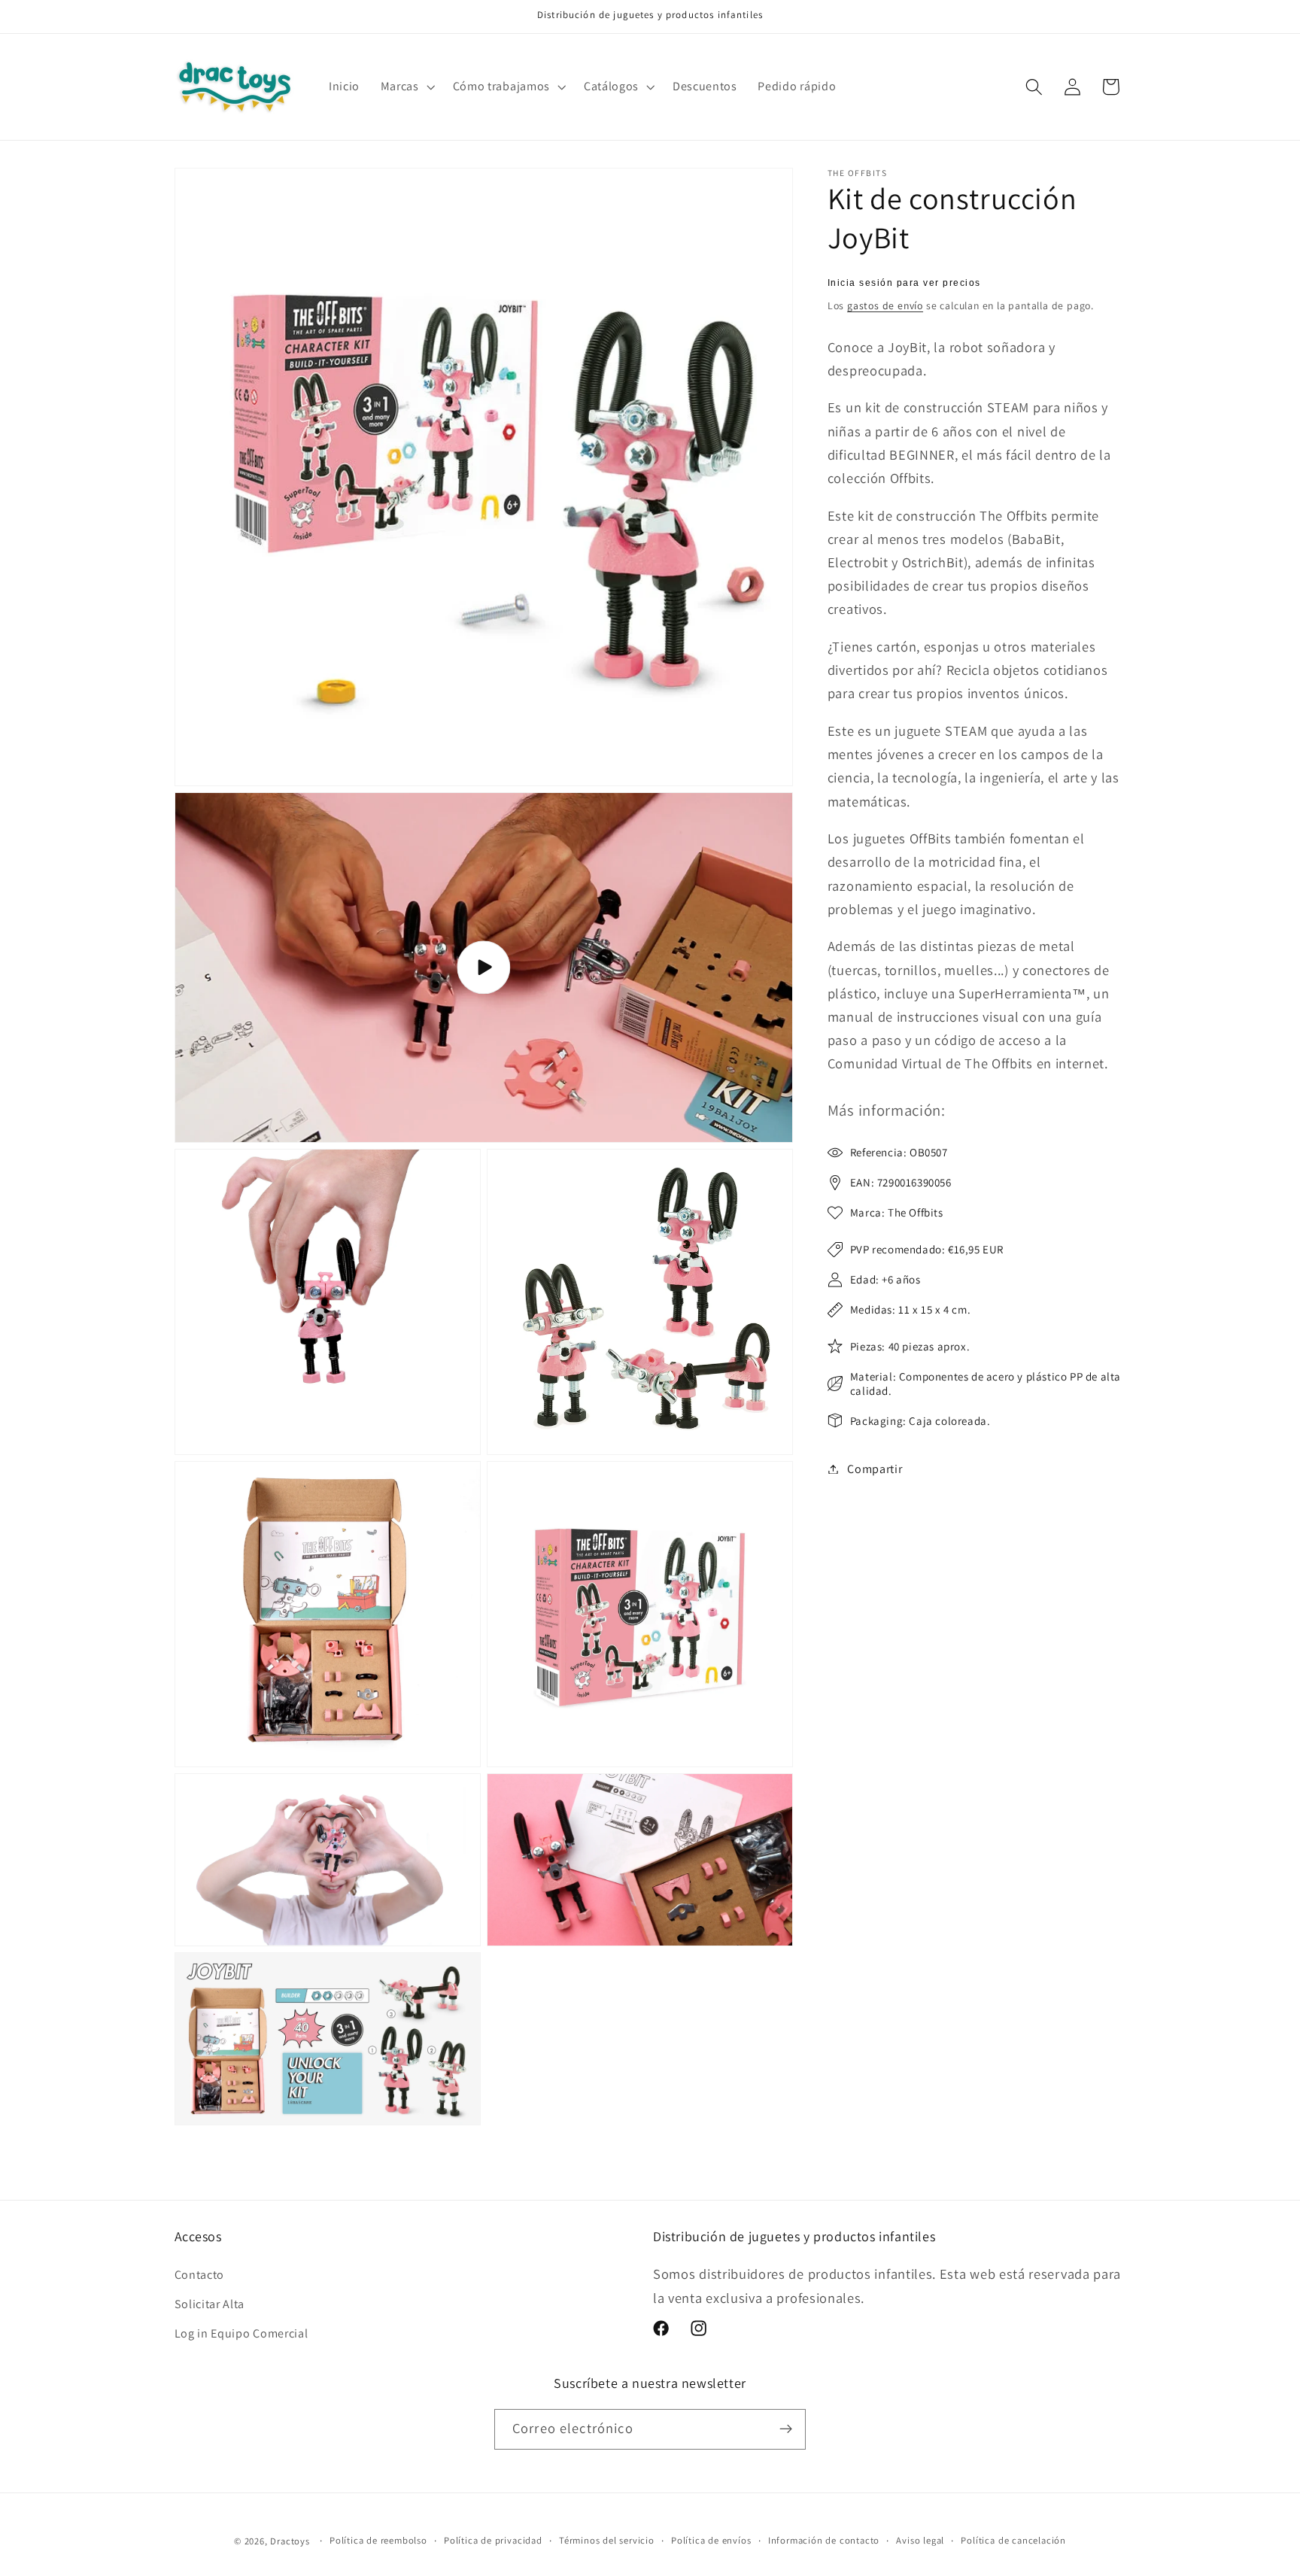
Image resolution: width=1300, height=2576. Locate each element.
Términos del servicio (607, 2540)
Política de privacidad (493, 2540)
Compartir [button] (875, 1469)
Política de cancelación (1013, 2540)
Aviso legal (920, 2540)
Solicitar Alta (210, 2304)
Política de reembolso (378, 2540)
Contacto (200, 2275)
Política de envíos (711, 2540)
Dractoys (290, 2541)
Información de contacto (824, 2540)
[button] (406, 87)
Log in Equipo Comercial (241, 2333)
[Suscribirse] (786, 2429)
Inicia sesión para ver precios (904, 283)
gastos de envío (885, 305)
